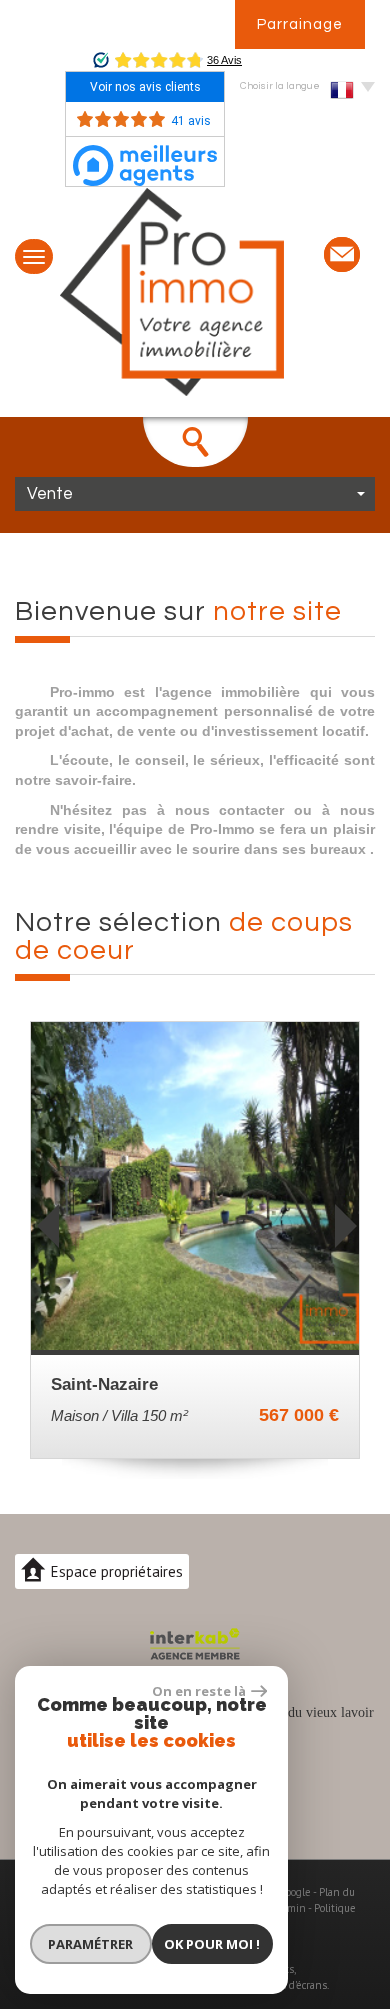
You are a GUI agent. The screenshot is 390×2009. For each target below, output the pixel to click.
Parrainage (300, 24)
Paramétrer (90, 1944)
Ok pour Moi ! (212, 1944)
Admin (290, 1908)
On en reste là (199, 1691)
